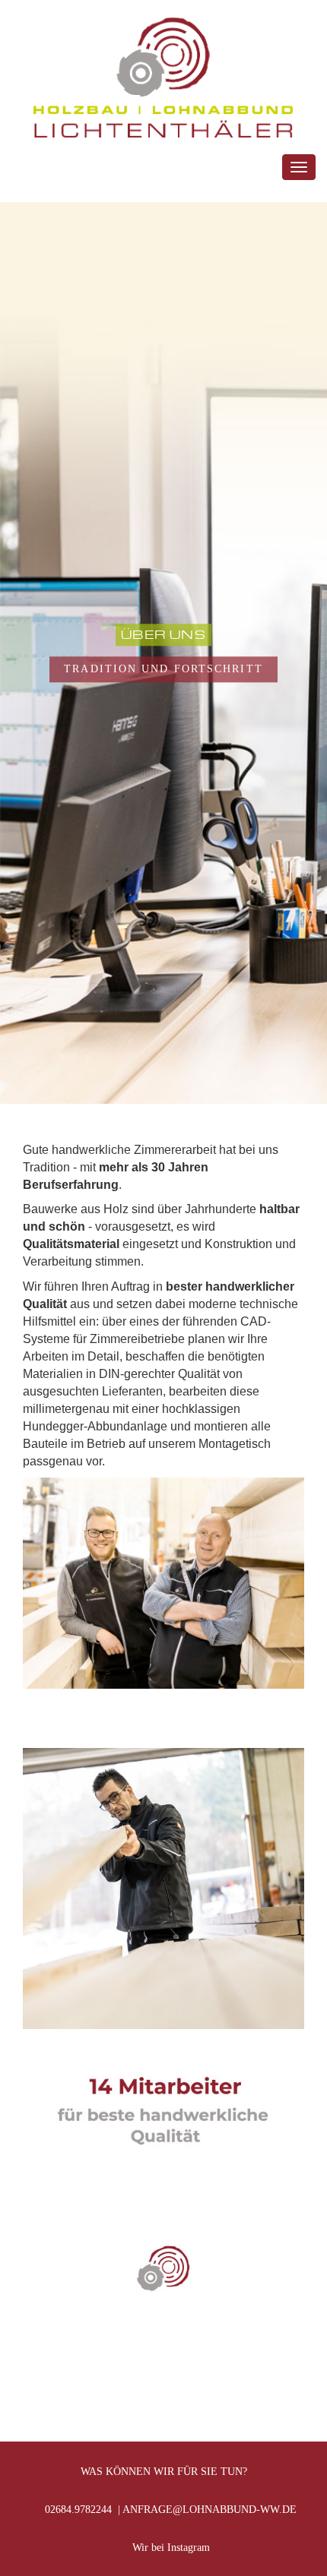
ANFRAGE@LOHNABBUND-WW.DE (210, 2510)
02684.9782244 (77, 2510)
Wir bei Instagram (168, 2548)
